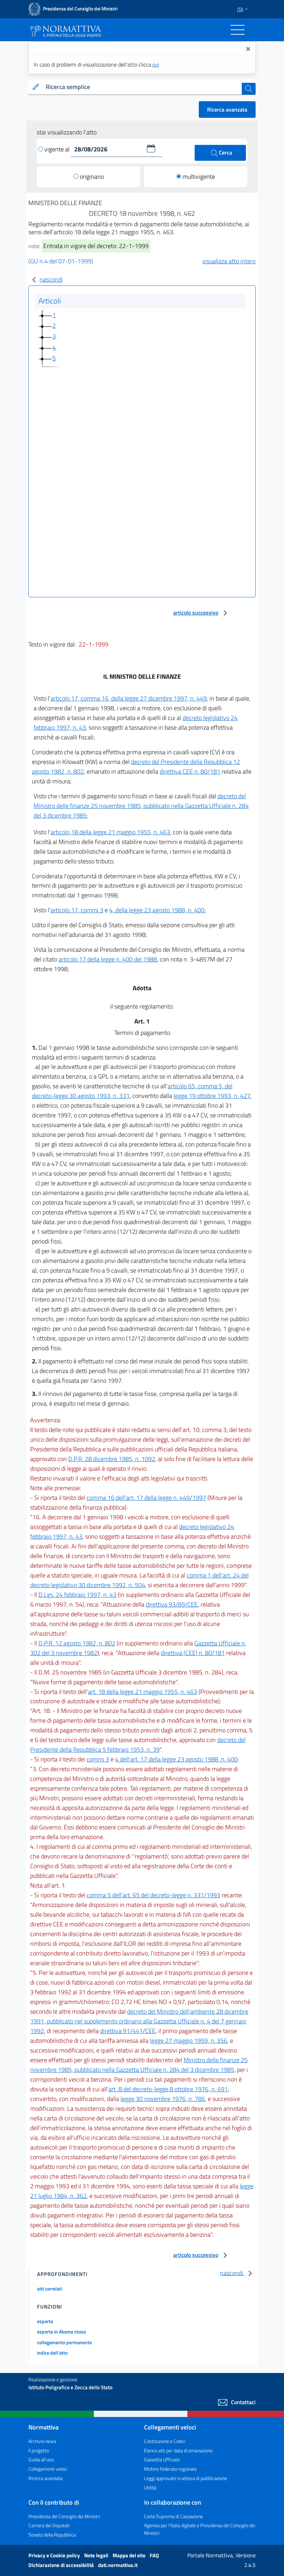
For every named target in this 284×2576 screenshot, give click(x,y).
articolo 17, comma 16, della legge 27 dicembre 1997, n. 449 (129, 698)
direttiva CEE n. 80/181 (190, 771)
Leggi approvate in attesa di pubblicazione (186, 2478)
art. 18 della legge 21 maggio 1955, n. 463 (143, 1692)
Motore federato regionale (170, 2469)
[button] (151, 148)
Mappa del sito (130, 2555)
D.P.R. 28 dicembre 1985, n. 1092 (112, 1459)
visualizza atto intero (229, 261)
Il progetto (39, 2450)
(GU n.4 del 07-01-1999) (61, 261)
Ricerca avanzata (227, 109)
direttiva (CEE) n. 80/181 (193, 1653)
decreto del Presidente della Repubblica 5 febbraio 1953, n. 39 (138, 1745)
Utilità (150, 2487)
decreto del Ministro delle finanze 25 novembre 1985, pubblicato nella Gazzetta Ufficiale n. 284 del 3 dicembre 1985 (141, 806)
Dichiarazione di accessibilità (62, 2565)
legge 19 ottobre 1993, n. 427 (212, 1096)
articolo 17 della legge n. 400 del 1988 (108, 959)
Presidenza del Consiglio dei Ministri (64, 2516)
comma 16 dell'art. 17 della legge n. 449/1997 (146, 1498)
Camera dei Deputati (49, 2525)
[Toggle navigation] (238, 30)
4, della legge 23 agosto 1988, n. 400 (157, 910)
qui (156, 64)
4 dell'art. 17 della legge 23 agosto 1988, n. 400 (176, 1759)
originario (92, 177)
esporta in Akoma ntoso (61, 2332)
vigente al (58, 149)
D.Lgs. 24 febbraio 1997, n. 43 (77, 1595)
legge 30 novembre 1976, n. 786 (163, 2099)
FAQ (154, 2555)
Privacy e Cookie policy (55, 2555)
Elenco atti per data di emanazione (178, 2450)
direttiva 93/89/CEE (172, 1604)
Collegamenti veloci (48, 2469)
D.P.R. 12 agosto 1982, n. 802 (77, 1643)
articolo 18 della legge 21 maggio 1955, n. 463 (110, 832)
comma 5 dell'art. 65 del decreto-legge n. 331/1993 (153, 1895)
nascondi (51, 279)
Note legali (97, 2555)
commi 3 (98, 1759)
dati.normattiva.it (118, 2565)
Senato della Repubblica (52, 2535)
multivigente (199, 177)
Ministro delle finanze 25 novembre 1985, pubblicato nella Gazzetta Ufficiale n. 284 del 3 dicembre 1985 (139, 2065)
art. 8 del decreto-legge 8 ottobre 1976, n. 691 (168, 2089)
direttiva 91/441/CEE (128, 2031)
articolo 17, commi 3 (77, 910)
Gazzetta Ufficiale (162, 2459)
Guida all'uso (41, 2459)
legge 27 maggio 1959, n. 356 (189, 2041)
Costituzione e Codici (165, 2441)
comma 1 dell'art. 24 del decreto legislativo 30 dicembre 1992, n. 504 (139, 1580)
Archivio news (42, 2441)
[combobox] (142, 87)
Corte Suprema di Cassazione (174, 2516)
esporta (45, 2321)
